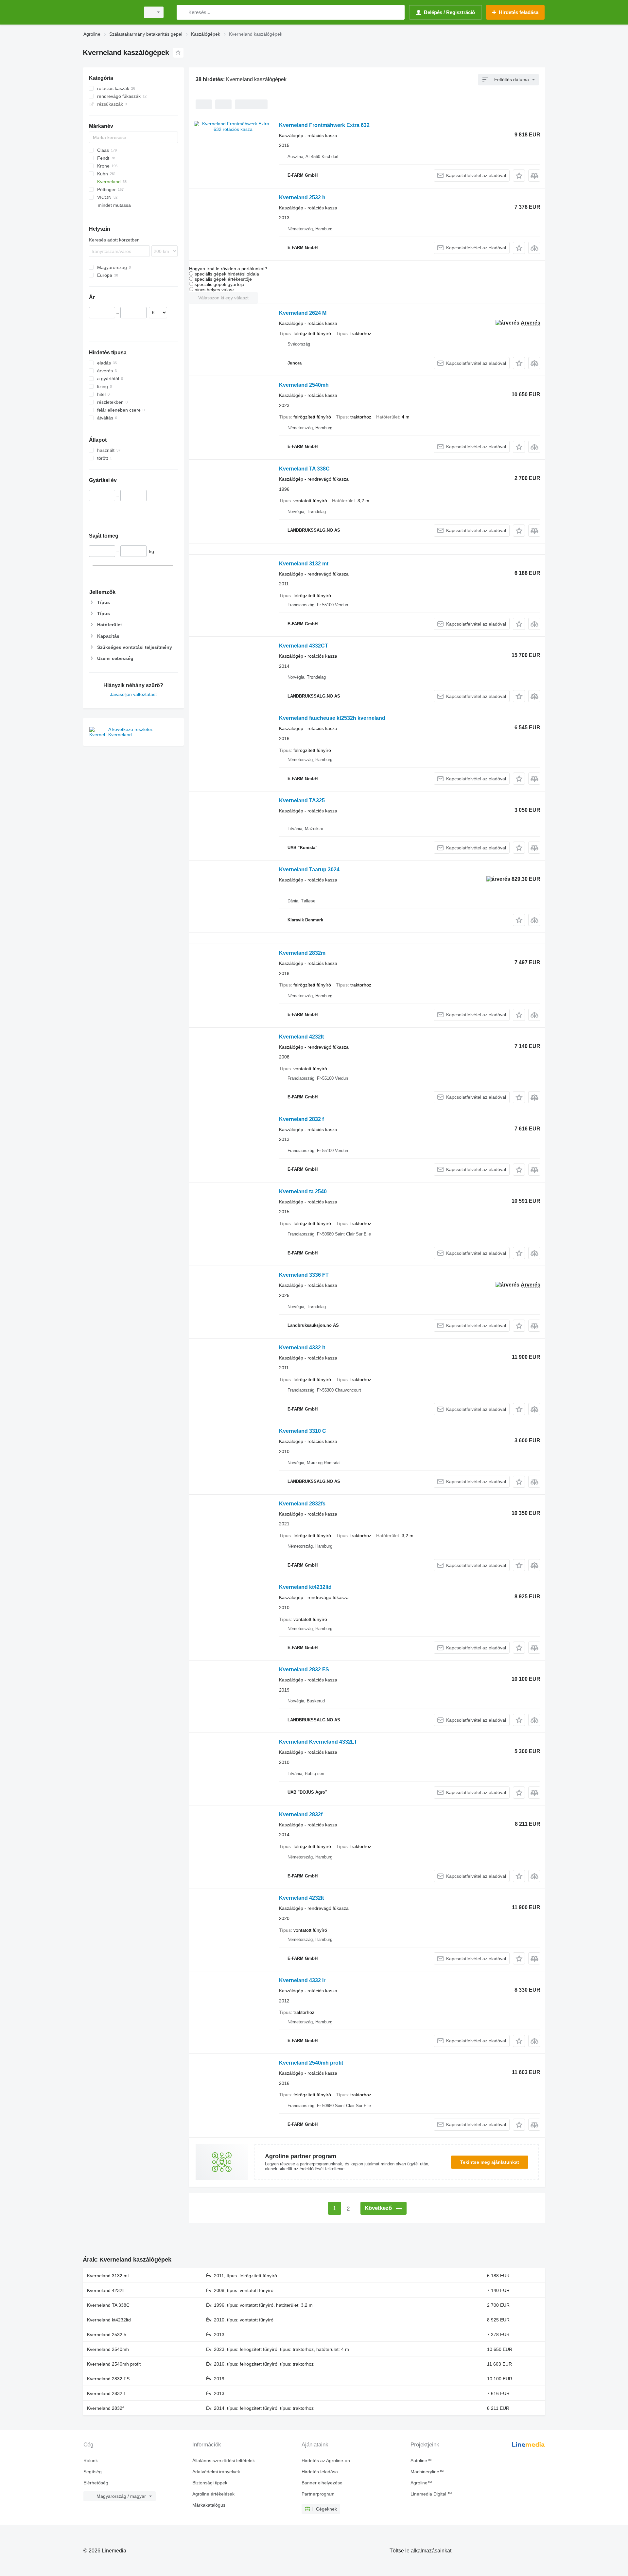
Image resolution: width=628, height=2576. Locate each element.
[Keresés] (183, 12)
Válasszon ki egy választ (223, 298)
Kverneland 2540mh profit (311, 2063)
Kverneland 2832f (301, 1814)
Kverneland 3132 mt (304, 564)
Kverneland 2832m (302, 953)
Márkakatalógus (209, 2505)
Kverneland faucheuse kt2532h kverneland (332, 718)
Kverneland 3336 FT (304, 1275)
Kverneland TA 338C (304, 469)
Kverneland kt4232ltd (305, 1587)
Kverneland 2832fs (302, 1504)
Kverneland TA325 (302, 800)
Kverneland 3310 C (303, 1431)
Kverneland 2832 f (301, 1119)
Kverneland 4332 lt (302, 1348)
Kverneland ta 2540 (303, 1191)
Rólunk (91, 2461)
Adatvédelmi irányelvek (216, 2472)
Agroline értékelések (213, 2494)
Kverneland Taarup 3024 (309, 870)
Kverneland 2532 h (302, 197)
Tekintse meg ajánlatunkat (490, 2162)
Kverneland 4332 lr (302, 1980)
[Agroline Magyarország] (110, 12)
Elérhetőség (96, 2483)
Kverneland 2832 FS (304, 1670)
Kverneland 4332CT (304, 646)
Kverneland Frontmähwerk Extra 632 (324, 125)
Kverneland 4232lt (301, 1037)
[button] (519, 176)
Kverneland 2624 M (303, 313)
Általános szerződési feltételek (224, 2461)
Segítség (93, 2472)
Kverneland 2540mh (304, 385)
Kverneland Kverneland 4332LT (318, 1742)
